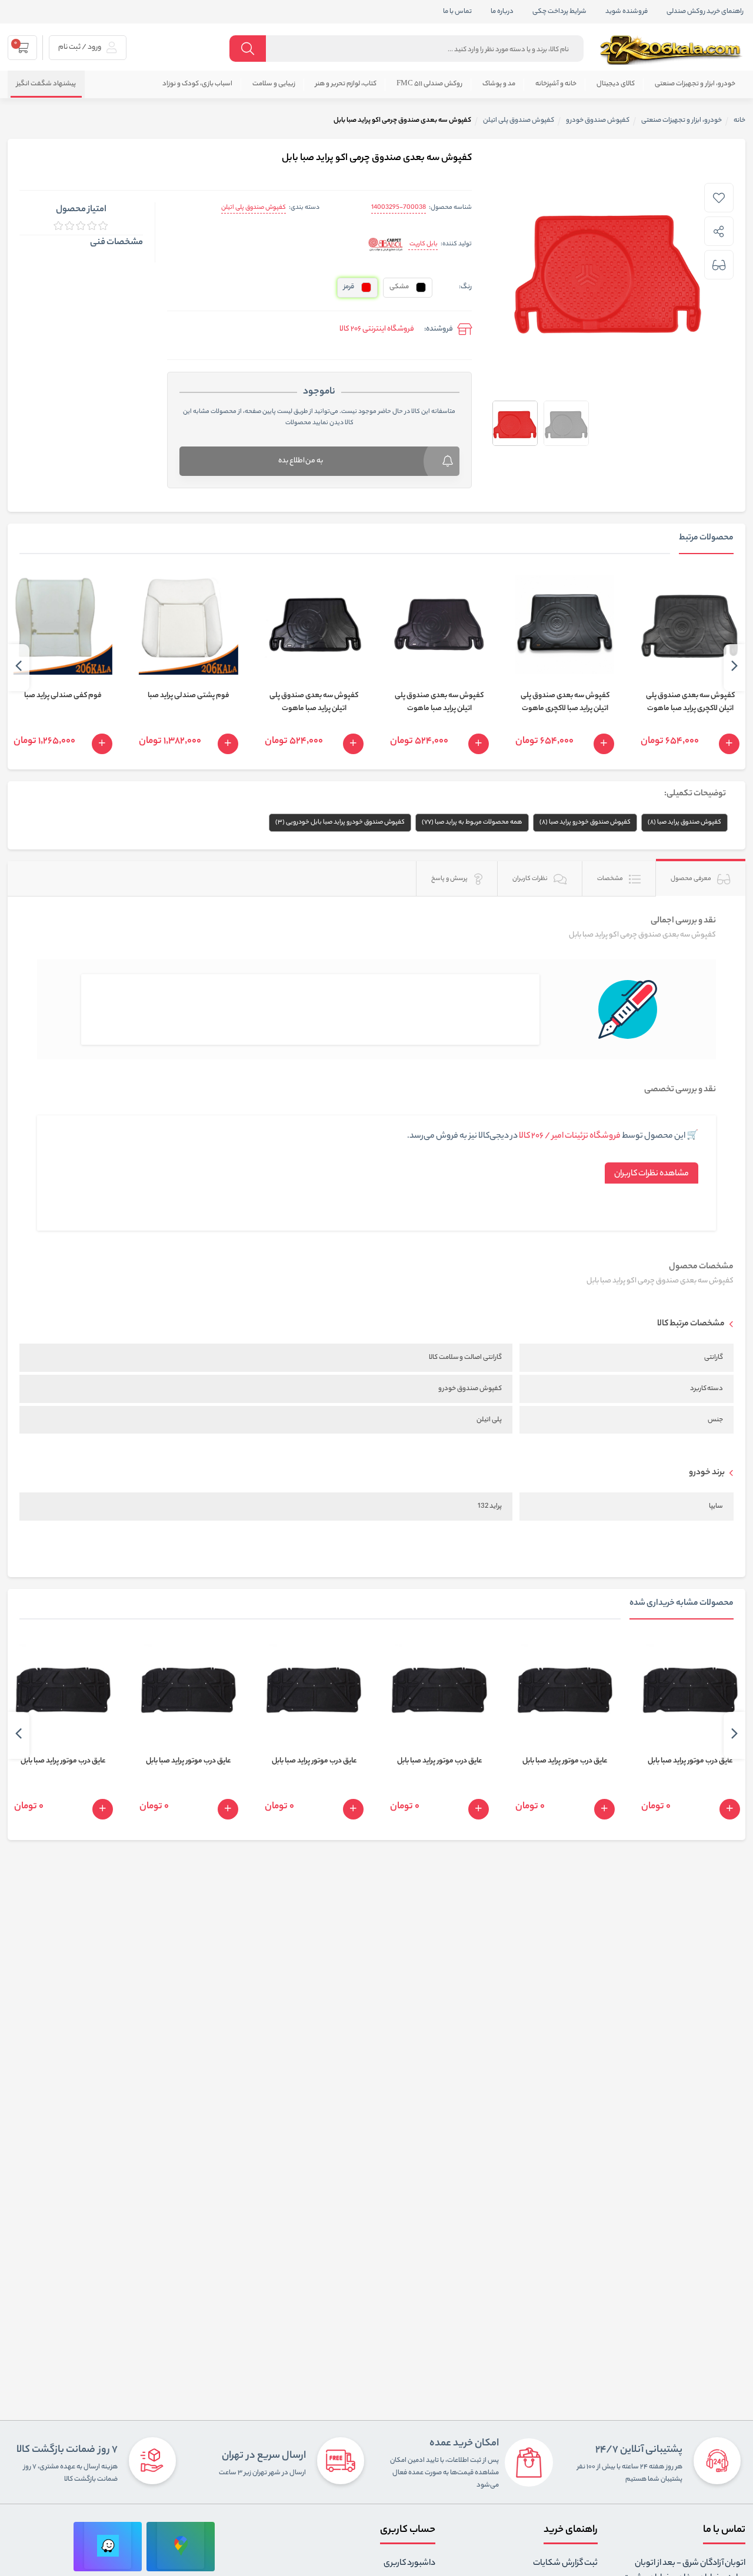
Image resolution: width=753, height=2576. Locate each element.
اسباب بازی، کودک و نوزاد (197, 84)
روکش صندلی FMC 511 (429, 84)
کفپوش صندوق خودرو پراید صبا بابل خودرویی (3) (340, 822)
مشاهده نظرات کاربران (652, 1174)
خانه (739, 121)
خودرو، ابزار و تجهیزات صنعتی (695, 84)
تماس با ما (457, 12)
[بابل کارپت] (386, 245)
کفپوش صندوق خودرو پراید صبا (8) (585, 822)
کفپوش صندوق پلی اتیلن (254, 208)
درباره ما (502, 12)
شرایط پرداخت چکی (559, 12)
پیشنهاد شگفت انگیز (46, 84)
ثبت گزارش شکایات (565, 2564)
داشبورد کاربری (409, 2564)
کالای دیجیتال (616, 84)
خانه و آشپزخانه (556, 84)
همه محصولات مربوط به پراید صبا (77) (472, 822)
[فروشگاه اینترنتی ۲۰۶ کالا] (672, 50)
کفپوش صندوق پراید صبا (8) (684, 822)
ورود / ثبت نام (80, 47)
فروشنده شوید (627, 12)
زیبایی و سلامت (274, 84)
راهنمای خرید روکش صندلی (705, 12)
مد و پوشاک (499, 84)
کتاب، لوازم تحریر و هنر (346, 84)
